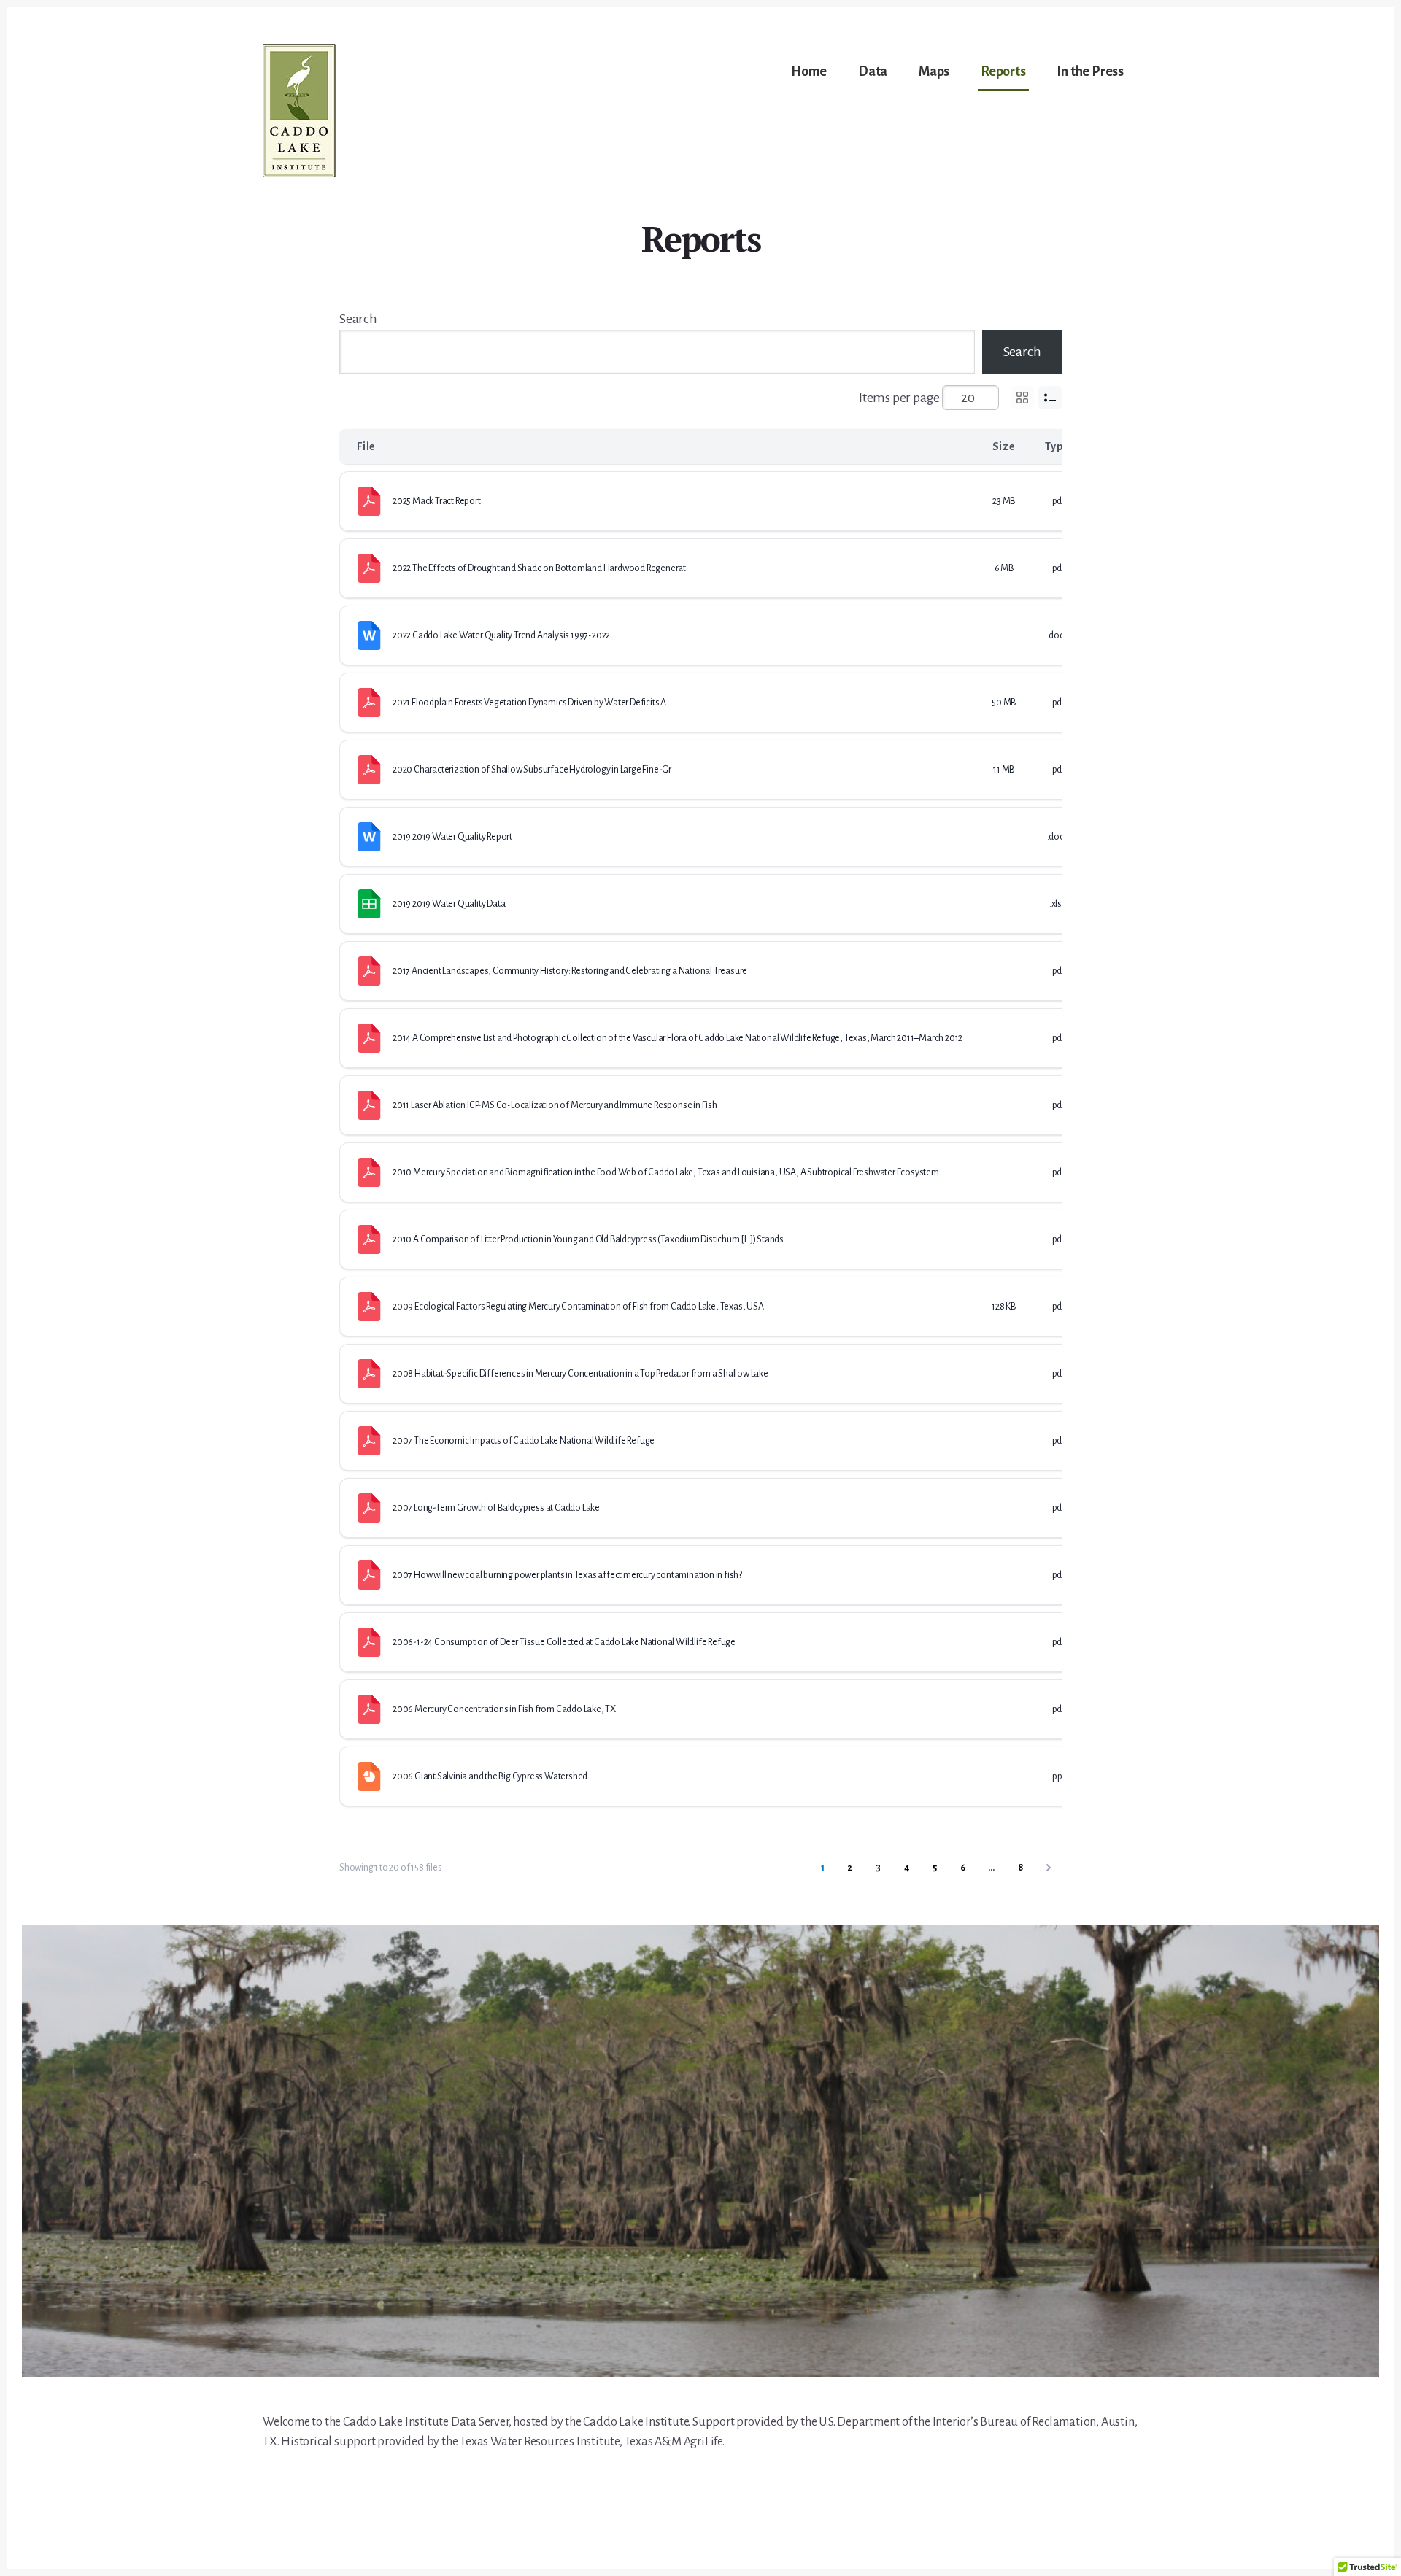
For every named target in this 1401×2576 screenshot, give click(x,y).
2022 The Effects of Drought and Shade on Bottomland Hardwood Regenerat (539, 568)
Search (358, 319)
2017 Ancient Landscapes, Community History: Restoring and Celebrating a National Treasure (570, 971)
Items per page (899, 398)
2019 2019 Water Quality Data (449, 904)
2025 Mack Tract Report (437, 501)
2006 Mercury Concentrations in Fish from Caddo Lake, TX (504, 1709)
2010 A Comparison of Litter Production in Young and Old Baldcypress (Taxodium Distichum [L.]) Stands (588, 1239)
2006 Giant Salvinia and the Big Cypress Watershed (490, 1776)
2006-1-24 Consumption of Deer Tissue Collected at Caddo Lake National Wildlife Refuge (564, 1642)
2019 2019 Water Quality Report (452, 837)
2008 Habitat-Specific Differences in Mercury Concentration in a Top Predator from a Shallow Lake (580, 1374)
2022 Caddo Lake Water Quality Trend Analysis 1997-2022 (501, 635)
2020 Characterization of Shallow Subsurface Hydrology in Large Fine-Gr (532, 770)
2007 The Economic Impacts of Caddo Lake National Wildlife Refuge (524, 1441)
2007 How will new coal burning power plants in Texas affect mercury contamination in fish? (567, 1575)
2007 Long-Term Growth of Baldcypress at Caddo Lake (496, 1508)
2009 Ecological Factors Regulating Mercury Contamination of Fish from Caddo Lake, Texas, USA (578, 1307)
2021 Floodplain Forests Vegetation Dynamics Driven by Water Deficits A (529, 703)
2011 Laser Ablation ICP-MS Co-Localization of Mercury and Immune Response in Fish (555, 1105)
